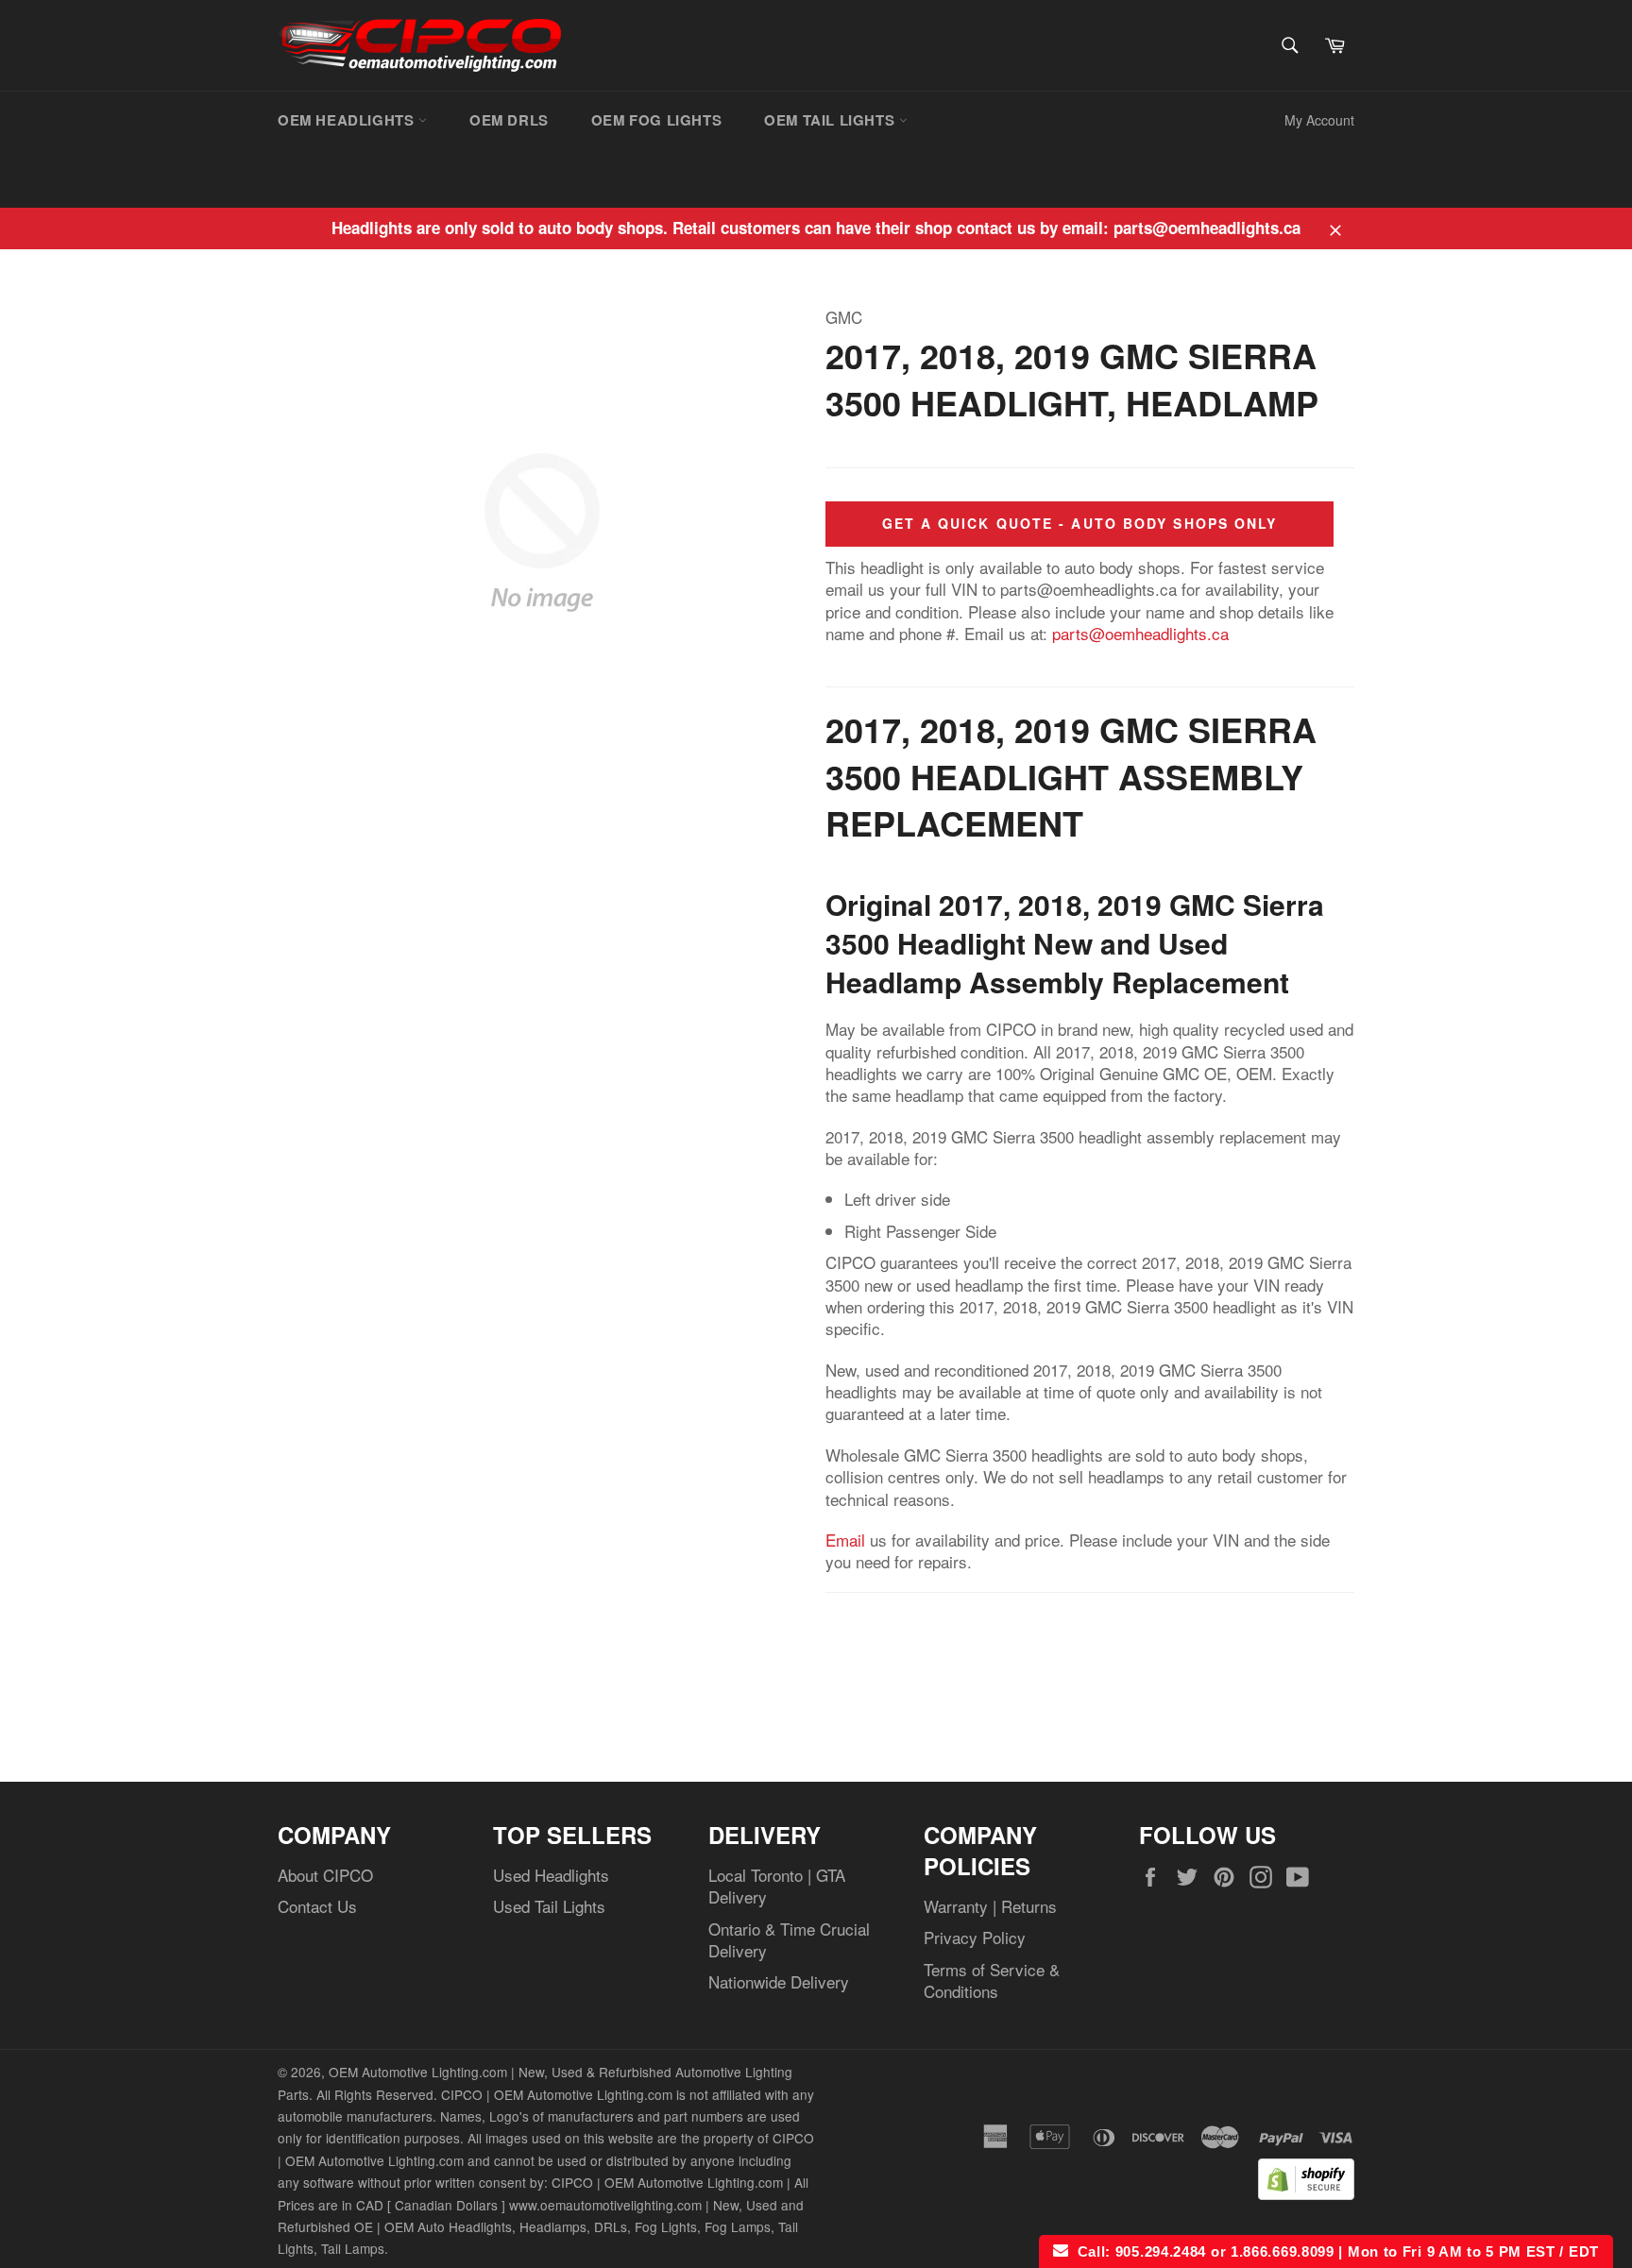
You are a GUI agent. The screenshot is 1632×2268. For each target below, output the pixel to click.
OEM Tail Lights (832, 120)
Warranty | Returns (990, 1906)
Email (845, 1540)
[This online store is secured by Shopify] (1306, 2193)
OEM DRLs (509, 120)
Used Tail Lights (549, 1906)
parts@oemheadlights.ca (1140, 633)
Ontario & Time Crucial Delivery (789, 1939)
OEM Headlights (348, 120)
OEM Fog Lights (656, 120)
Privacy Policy (975, 1937)
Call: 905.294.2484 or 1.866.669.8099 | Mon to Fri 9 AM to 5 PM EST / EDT (1334, 2251)
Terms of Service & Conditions (992, 1980)
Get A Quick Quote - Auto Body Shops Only (1080, 523)
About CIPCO (325, 1875)
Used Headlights (551, 1875)
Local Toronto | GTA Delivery (777, 1886)
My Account (1319, 120)
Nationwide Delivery (779, 1981)
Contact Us (317, 1906)
